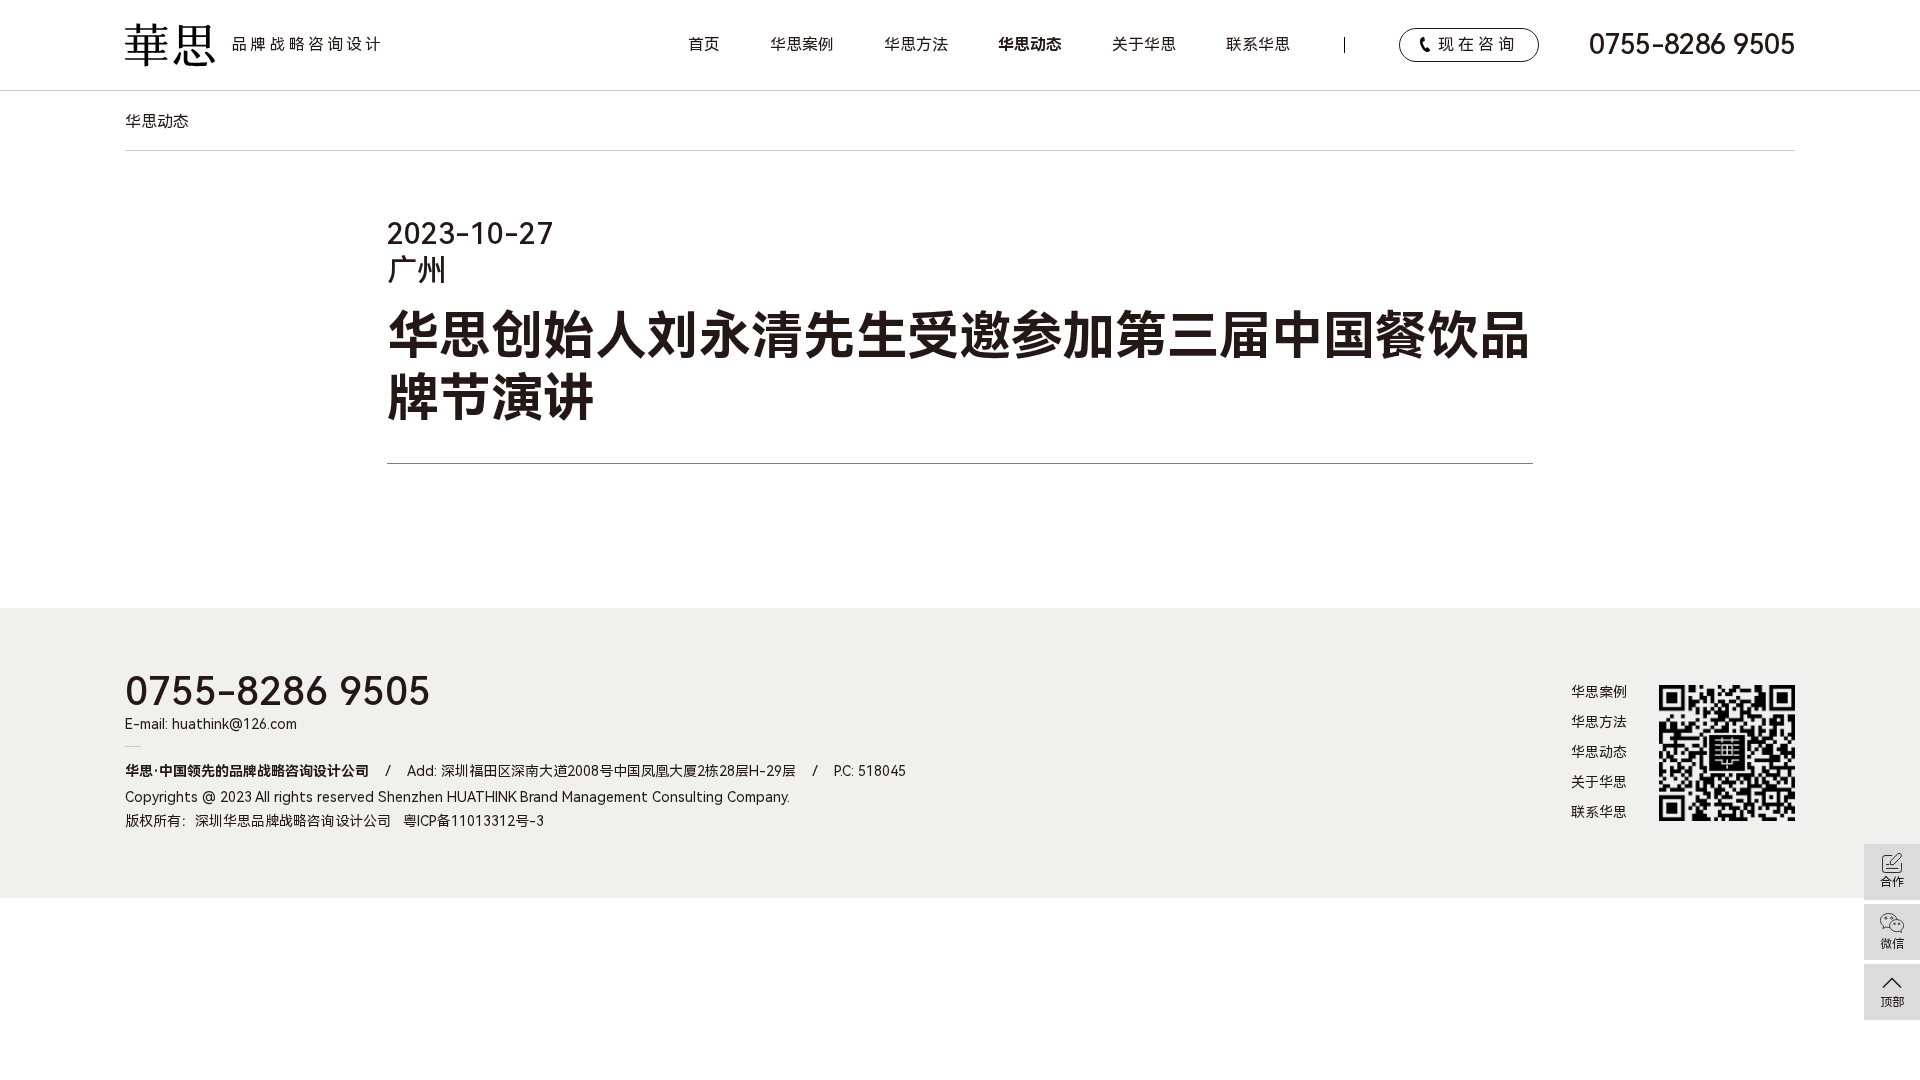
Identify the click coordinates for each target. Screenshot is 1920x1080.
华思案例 (802, 44)
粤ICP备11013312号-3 (473, 821)
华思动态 (1030, 44)
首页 (704, 44)
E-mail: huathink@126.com (211, 724)
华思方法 (916, 44)
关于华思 (1144, 44)
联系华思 (1258, 44)
